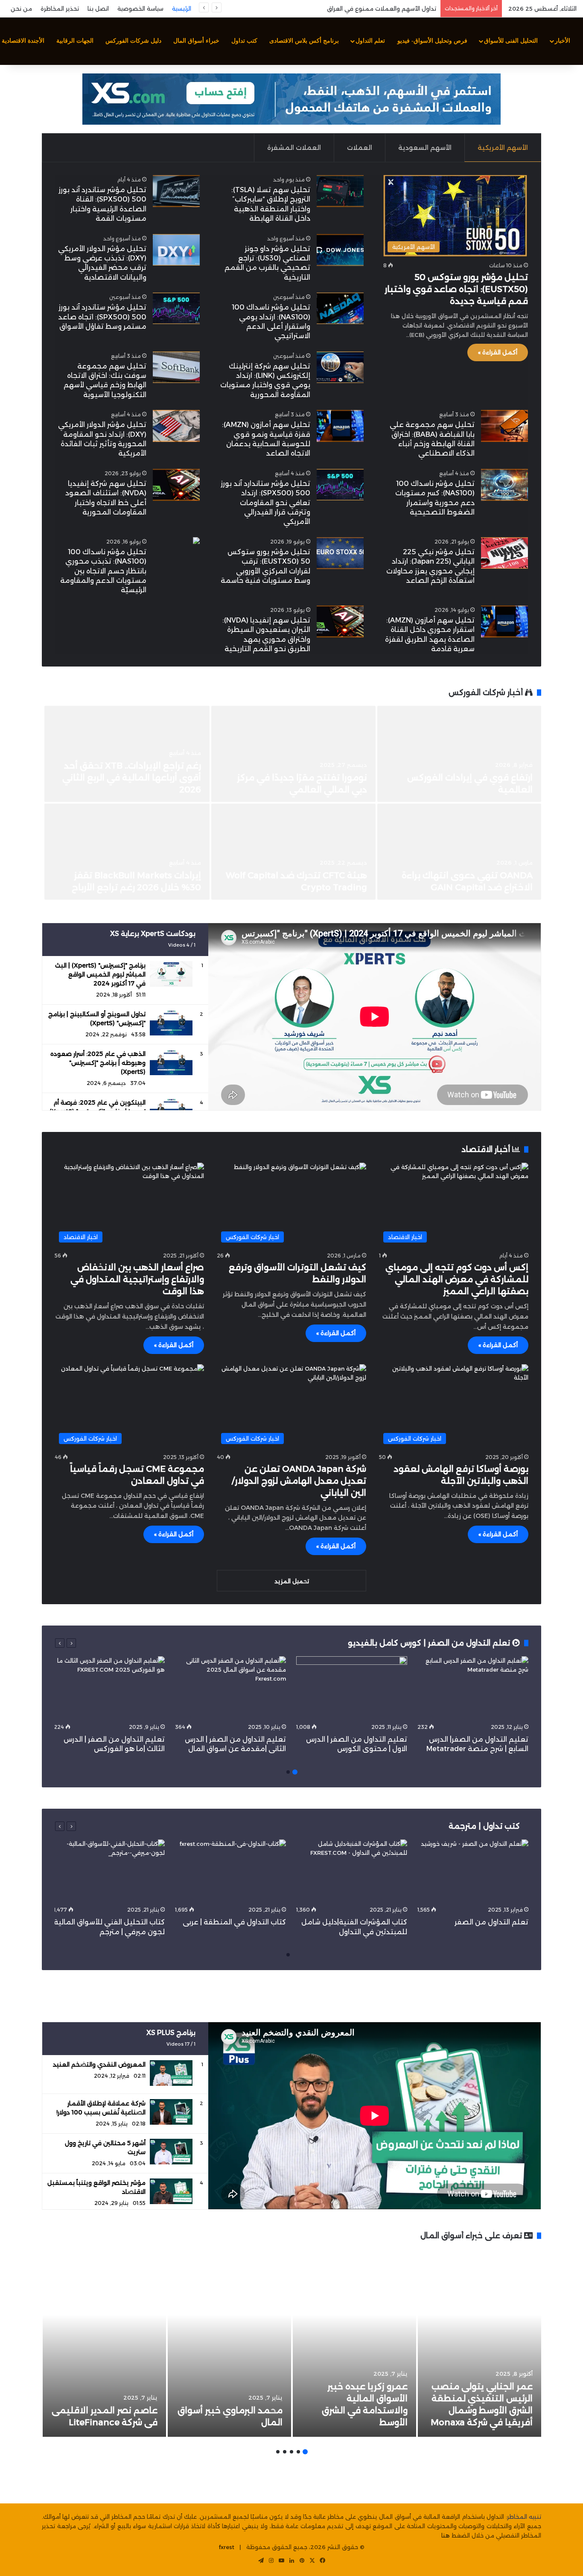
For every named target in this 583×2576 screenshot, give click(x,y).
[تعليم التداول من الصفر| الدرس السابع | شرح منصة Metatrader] (473, 1688)
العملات (360, 148)
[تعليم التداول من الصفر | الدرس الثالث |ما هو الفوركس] (109, 1688)
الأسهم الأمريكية (503, 148)
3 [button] (291, 2452)
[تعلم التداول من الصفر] (473, 1871)
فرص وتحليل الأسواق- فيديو (432, 41)
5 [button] (278, 2452)
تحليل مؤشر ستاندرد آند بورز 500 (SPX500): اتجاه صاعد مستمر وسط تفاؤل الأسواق (102, 317)
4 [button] (285, 2452)
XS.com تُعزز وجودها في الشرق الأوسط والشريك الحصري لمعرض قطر (468, 778)
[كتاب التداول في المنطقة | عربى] (230, 1871)
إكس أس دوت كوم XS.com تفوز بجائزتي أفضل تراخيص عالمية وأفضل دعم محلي (138, 778)
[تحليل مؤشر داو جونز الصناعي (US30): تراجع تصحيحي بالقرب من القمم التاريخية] (340, 250)
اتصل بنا (98, 9)
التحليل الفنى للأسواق (511, 41)
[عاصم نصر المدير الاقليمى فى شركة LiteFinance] (104, 2343)
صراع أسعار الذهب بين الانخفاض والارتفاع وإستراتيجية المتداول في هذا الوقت (137, 1279)
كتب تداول (244, 41)
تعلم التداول (370, 41)
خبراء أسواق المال (196, 41)
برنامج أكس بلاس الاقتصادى (304, 41)
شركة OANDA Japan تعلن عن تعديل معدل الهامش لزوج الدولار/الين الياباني (299, 1481)
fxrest (227, 2547)
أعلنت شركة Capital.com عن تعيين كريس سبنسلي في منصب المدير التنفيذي (339, 9)
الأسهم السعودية (425, 148)
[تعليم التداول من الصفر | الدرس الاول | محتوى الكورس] (352, 1688)
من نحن (21, 9)
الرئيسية (182, 9)
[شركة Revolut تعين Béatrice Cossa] (459, 852)
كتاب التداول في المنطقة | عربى (234, 1922)
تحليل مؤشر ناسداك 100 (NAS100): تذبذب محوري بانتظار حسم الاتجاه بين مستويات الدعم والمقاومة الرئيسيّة (103, 571)
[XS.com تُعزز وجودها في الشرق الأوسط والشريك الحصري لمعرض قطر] (459, 754)
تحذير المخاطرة (60, 9)
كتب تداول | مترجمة (484, 1826)
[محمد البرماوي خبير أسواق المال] (229, 2343)
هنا (446, 2535)
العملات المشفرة (294, 148)
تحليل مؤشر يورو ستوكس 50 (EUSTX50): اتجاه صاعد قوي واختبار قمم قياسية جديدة (456, 289)
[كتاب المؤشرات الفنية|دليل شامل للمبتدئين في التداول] (352, 1871)
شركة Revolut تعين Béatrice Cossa (461, 887)
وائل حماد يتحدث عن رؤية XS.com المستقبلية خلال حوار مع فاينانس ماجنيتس (299, 778)
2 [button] (288, 1772)
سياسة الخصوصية (140, 9)
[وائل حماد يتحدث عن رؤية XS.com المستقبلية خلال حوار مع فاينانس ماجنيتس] (293, 754)
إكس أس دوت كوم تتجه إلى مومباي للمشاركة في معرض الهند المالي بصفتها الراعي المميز (457, 1279)
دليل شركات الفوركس (133, 41)
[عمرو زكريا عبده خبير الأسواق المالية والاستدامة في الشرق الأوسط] (354, 2343)
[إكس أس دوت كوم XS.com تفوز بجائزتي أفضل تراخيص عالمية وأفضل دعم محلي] (127, 754)
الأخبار (563, 41)
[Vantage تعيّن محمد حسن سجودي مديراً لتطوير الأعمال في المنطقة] (293, 852)
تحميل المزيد (292, 1581)
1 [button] (295, 1772)
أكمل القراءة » (498, 352)
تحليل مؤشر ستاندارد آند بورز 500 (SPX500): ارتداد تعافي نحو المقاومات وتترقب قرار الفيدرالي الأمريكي (265, 503)
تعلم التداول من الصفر (491, 1922)
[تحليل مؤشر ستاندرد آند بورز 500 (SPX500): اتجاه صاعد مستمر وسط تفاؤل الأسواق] (176, 308)
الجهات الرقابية (75, 41)
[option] (291, 804)
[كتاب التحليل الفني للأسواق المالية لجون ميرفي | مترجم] (109, 1871)
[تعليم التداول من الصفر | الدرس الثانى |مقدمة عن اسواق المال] (230, 1688)
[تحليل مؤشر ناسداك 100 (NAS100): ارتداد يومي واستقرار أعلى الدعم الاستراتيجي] (340, 308)
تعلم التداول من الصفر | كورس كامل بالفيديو (430, 1643)
